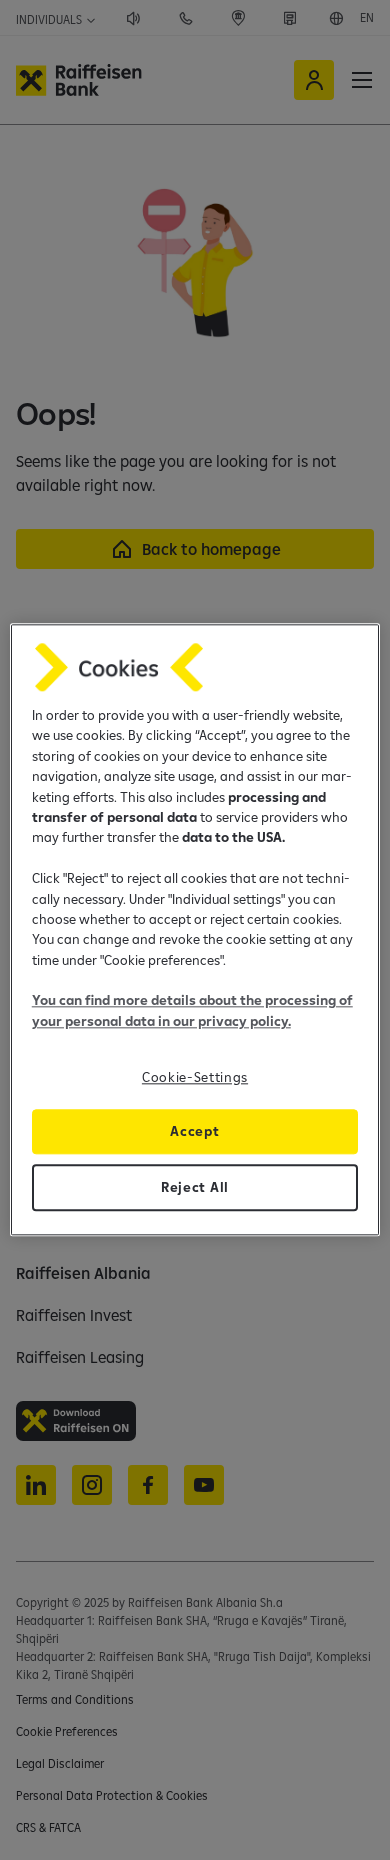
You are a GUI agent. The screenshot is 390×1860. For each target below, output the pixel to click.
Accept (194, 1132)
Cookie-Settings (195, 1078)
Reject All (195, 1188)
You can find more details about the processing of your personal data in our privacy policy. (192, 1011)
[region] (195, 929)
